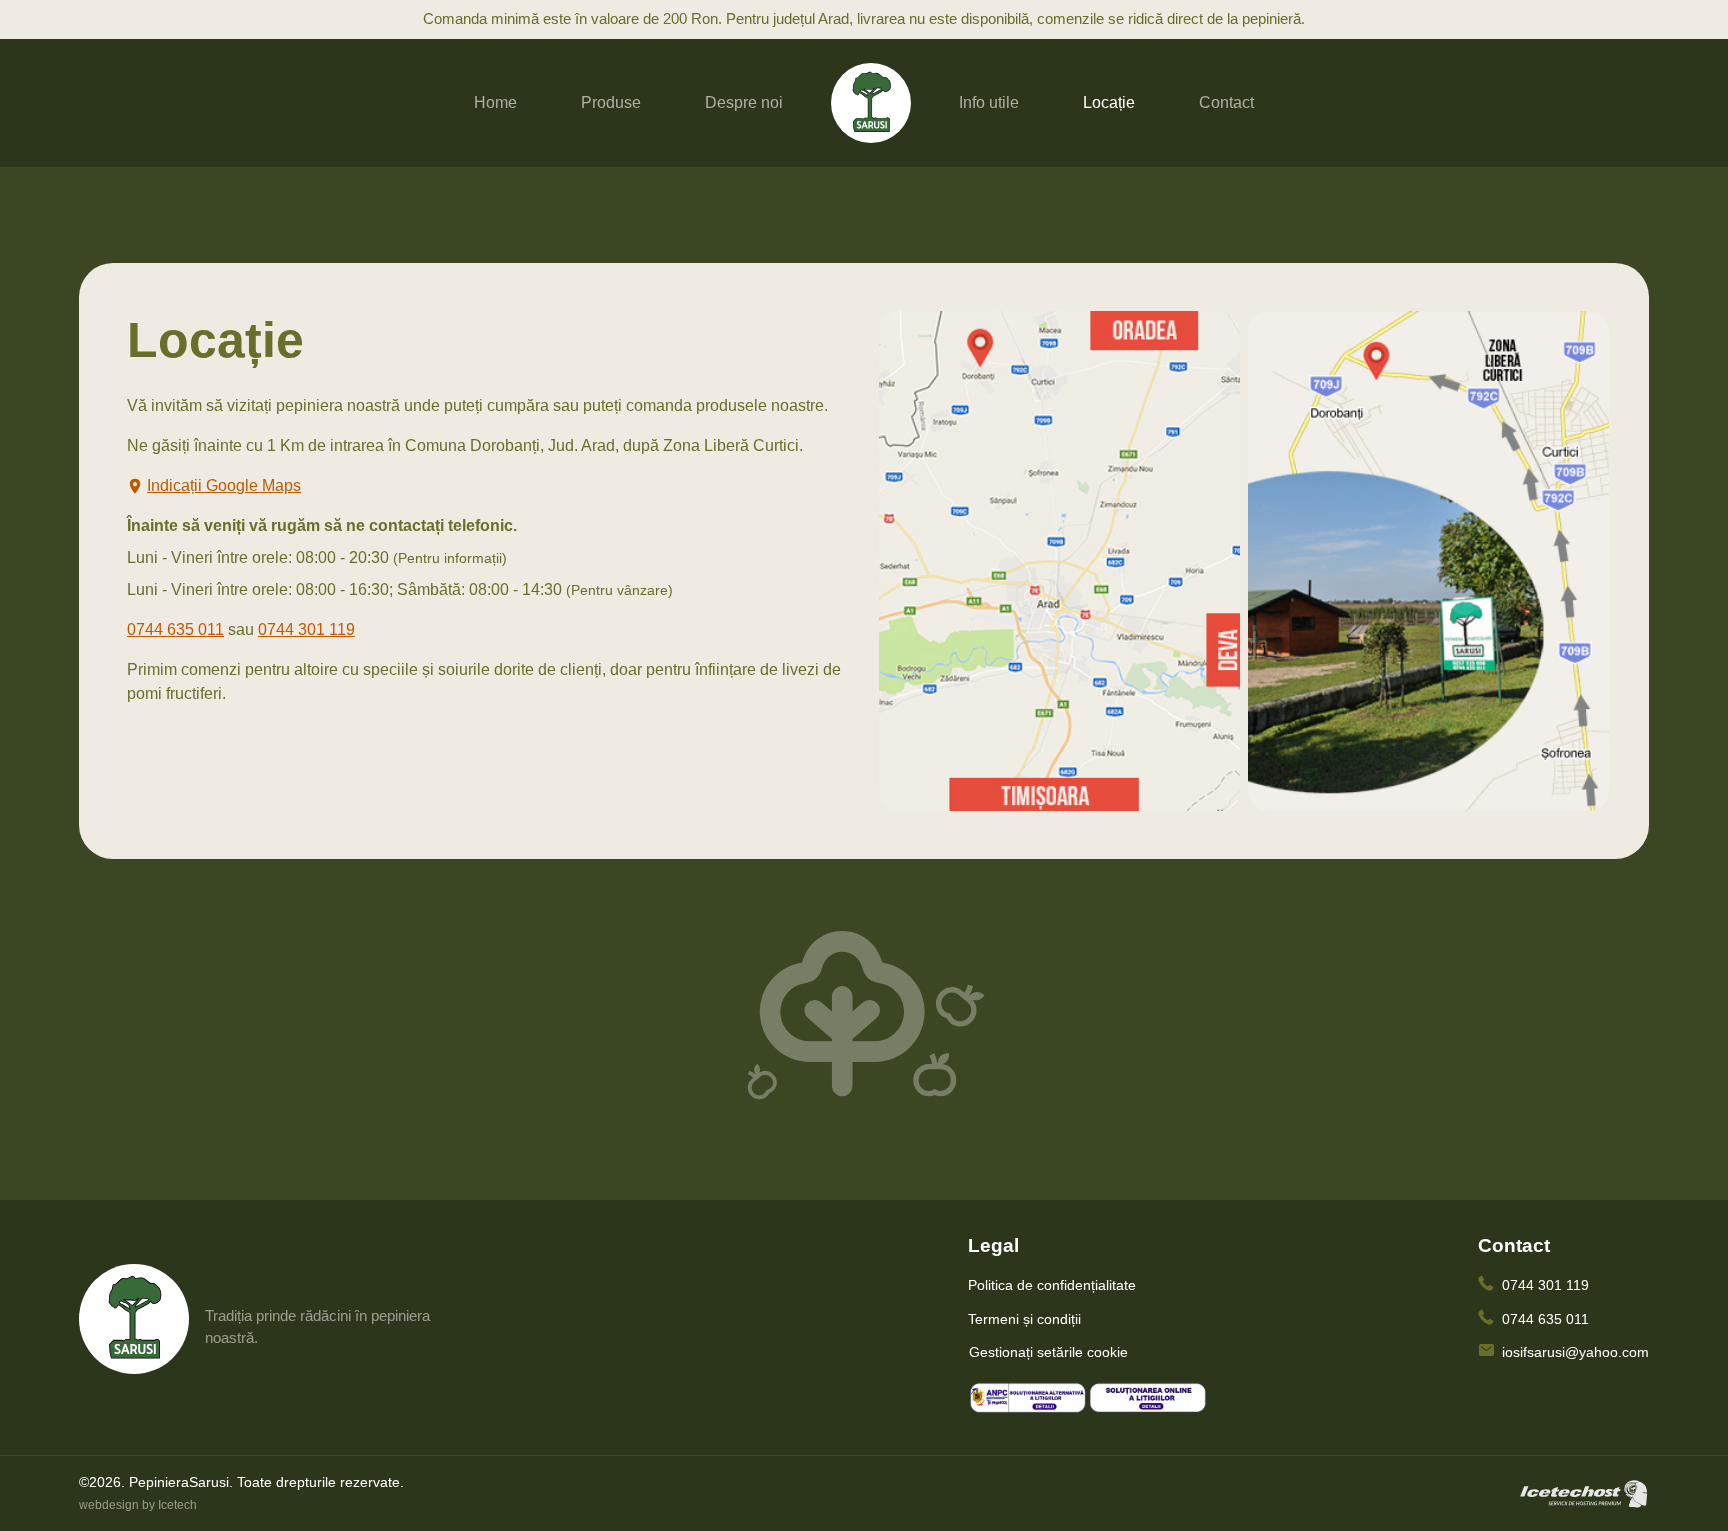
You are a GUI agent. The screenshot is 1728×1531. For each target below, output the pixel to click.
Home (495, 102)
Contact (1226, 102)
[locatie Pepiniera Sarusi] (1059, 559)
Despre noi (744, 102)
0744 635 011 (175, 629)
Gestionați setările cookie (1048, 1352)
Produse (611, 102)
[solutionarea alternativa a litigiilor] (1028, 1397)
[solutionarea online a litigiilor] (1148, 1398)
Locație (1109, 102)
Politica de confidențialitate (1052, 1285)
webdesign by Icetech (138, 1505)
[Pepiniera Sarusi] (871, 101)
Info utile (989, 102)
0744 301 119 (306, 629)
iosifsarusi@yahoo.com (1575, 1352)
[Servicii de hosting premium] (1584, 1492)
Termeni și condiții (1024, 1319)
